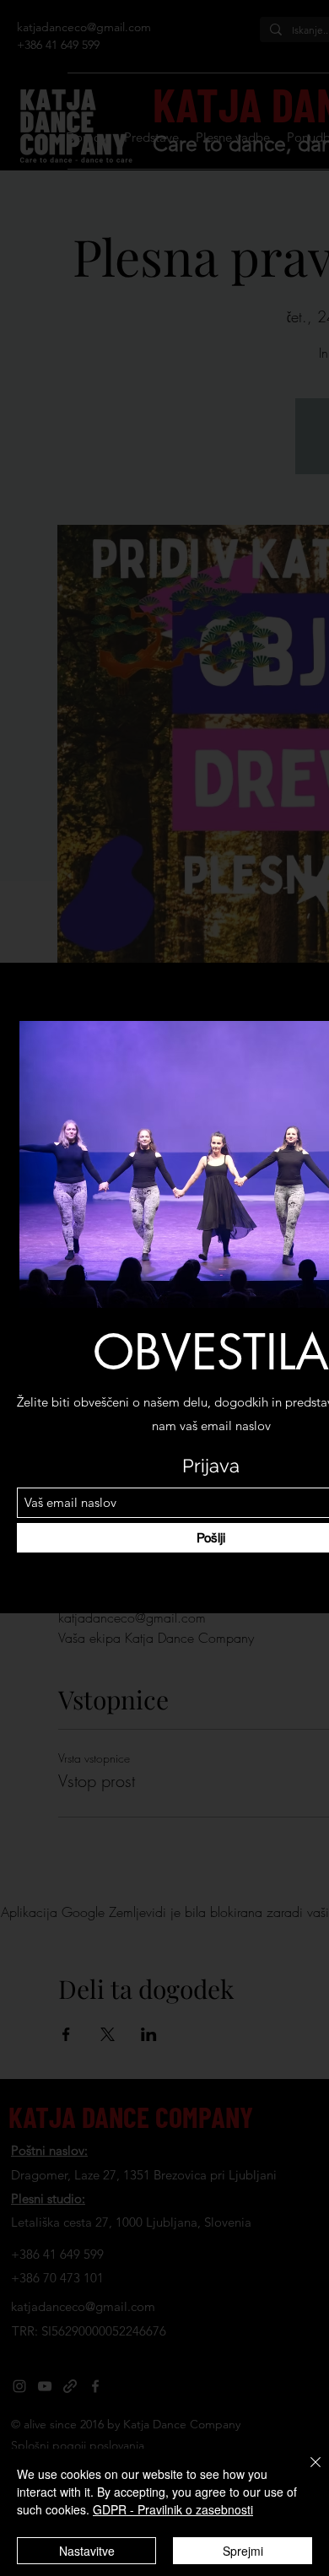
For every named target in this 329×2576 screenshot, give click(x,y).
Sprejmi (243, 2551)
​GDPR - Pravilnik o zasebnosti (173, 2509)
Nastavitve (87, 2551)
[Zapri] (305, 2472)
